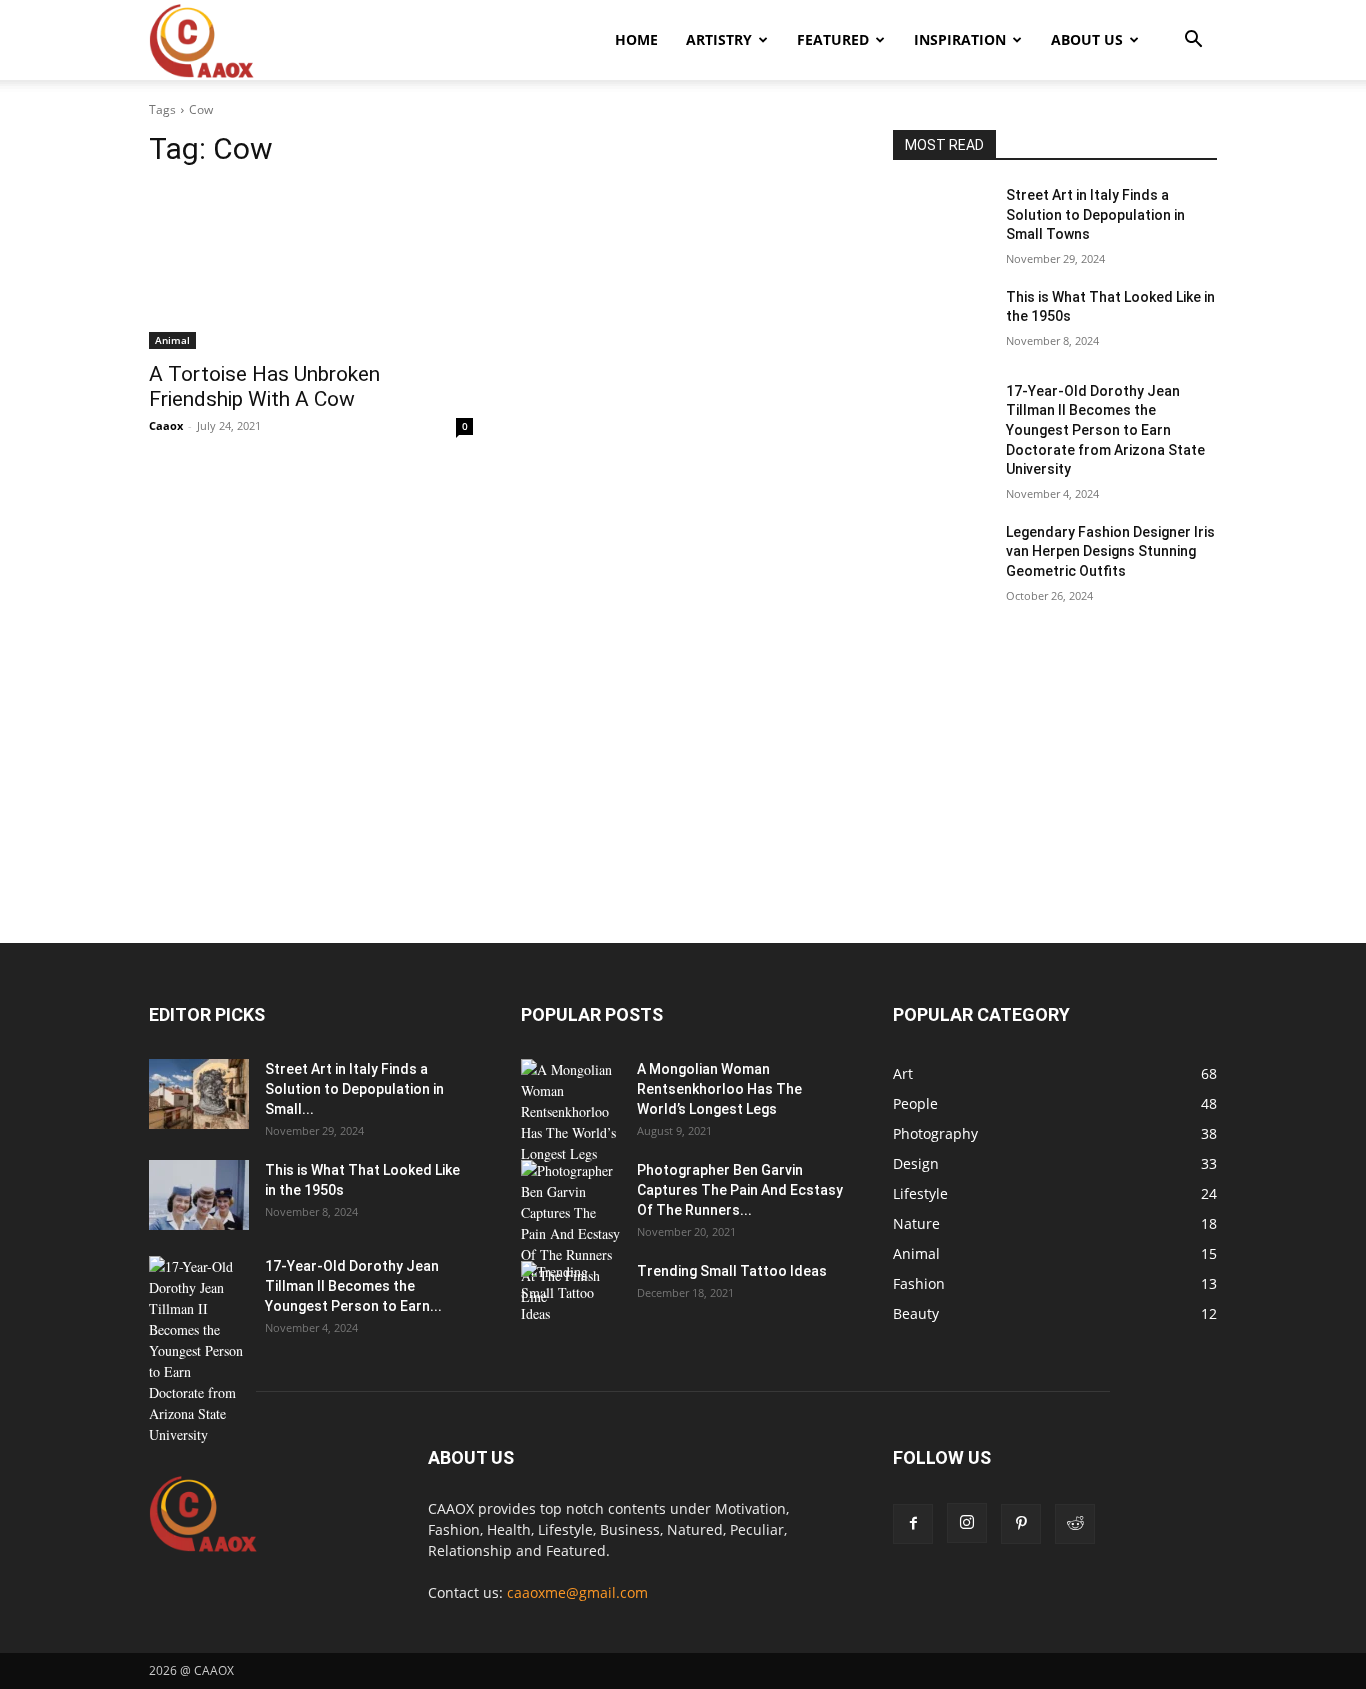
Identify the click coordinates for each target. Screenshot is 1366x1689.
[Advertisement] (683, 795)
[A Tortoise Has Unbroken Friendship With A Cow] (311, 268)
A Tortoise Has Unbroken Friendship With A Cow (264, 386)
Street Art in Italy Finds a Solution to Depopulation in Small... (354, 1089)
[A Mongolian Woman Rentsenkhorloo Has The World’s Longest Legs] (571, 1111)
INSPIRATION (960, 39)
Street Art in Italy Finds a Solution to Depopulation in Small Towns (1095, 214)
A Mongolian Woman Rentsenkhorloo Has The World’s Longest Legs (719, 1089)
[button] (1193, 41)
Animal (172, 340)
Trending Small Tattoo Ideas (732, 1271)
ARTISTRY (719, 39)
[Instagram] (967, 1523)
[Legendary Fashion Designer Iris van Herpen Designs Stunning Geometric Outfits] (941, 557)
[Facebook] (913, 1524)
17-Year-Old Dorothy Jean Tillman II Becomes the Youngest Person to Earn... (353, 1286)
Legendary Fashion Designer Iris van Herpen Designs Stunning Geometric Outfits (1110, 551)
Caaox (166, 425)
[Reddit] (1075, 1524)
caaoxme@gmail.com (577, 1592)
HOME (636, 39)
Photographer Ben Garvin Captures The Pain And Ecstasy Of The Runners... (740, 1190)
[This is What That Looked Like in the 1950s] (941, 322)
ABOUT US (1087, 39)
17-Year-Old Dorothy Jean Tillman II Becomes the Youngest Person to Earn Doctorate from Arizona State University (1105, 430)
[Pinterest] (1021, 1524)
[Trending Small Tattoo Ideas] (571, 1296)
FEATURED (833, 39)
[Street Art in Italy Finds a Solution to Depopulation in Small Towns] (941, 220)
